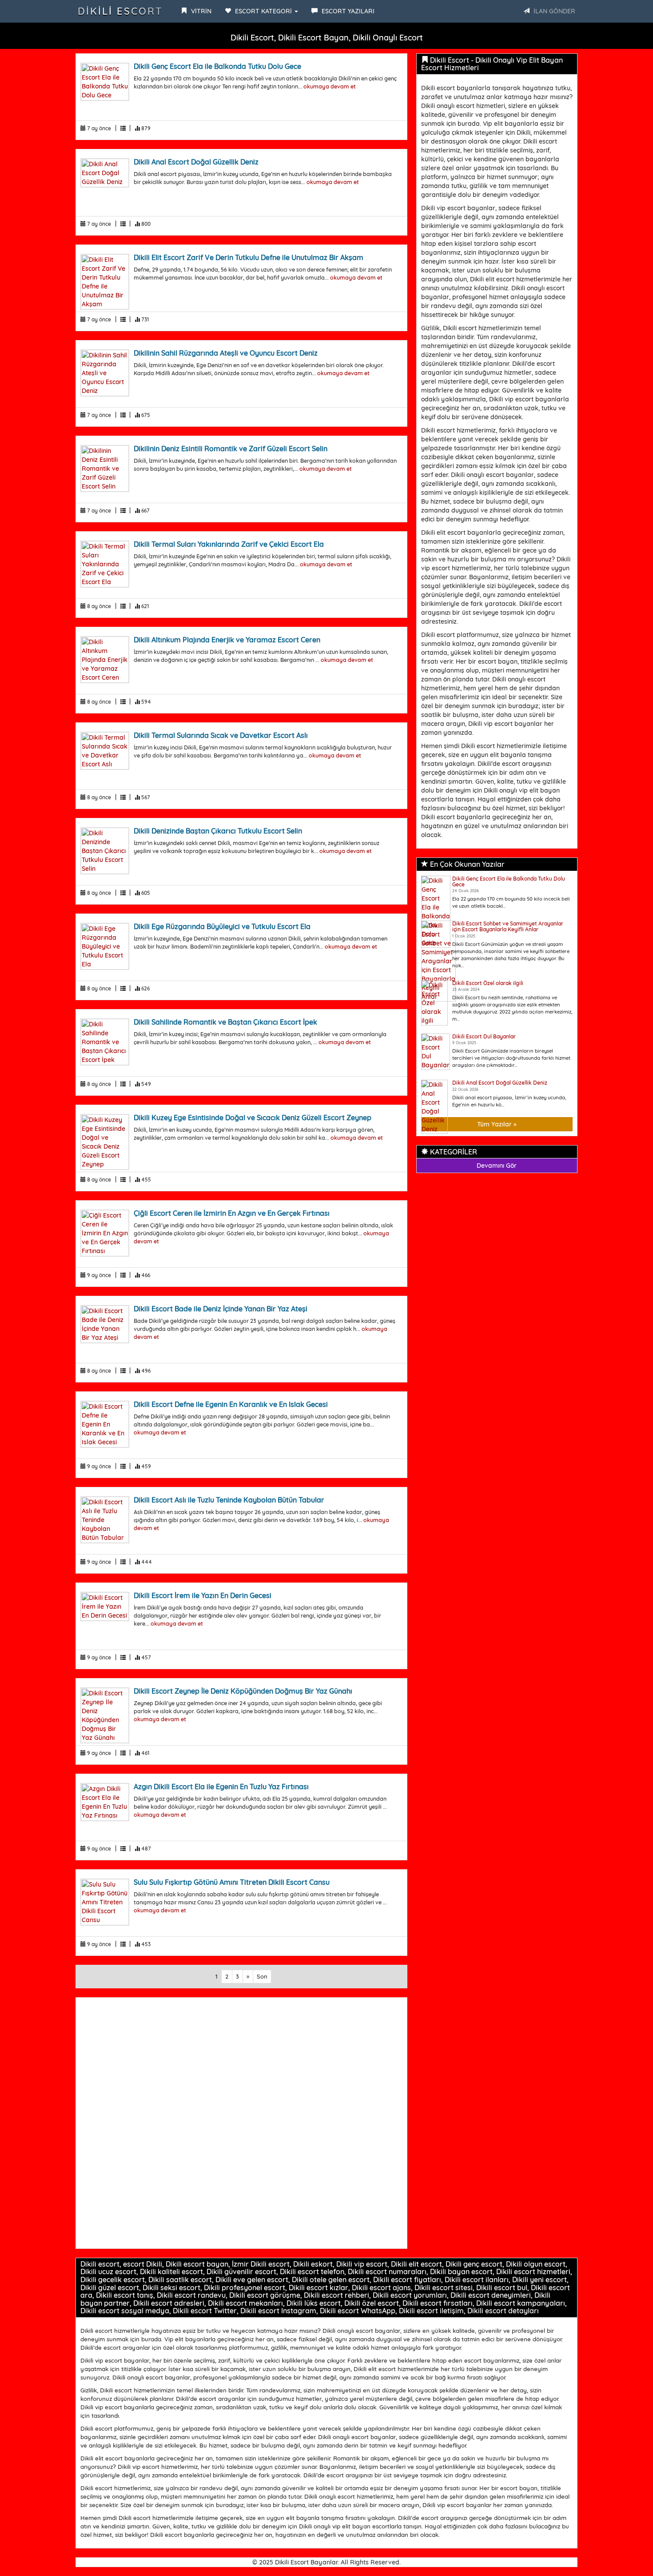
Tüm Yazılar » (497, 1124)
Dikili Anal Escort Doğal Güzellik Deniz (196, 162)
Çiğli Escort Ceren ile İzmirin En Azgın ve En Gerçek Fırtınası (232, 1213)
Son (262, 1976)
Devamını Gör (497, 1166)
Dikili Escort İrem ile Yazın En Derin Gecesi (203, 1595)
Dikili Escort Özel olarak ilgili (488, 983)
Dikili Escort (120, 11)
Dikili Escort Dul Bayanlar (484, 1036)
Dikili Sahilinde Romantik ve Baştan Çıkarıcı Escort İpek (225, 1022)
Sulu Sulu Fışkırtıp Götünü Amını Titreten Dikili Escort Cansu (232, 1882)
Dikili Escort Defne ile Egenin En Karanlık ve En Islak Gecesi (231, 1404)
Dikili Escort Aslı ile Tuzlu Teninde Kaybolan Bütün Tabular (229, 1500)
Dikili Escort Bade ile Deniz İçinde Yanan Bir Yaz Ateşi (221, 1309)
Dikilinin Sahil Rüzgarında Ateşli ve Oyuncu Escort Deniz (226, 353)
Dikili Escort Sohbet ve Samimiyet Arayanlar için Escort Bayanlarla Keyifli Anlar (508, 926)
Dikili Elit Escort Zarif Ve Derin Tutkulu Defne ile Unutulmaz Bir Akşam (249, 257)
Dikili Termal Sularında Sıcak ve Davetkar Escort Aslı (221, 735)
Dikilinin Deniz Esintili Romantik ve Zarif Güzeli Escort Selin (231, 449)
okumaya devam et (330, 86)
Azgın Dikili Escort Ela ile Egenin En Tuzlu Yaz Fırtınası (221, 1787)
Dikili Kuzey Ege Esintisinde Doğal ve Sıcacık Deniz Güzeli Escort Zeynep (253, 1118)
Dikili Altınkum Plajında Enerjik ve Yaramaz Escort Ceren (227, 640)
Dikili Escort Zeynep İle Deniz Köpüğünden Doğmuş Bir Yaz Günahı (243, 1691)
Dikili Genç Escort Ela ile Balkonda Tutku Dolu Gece (217, 66)
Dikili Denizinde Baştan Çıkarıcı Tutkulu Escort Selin (218, 831)
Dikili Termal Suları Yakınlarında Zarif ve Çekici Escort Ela (229, 544)
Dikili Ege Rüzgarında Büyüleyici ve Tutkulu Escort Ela (222, 926)
